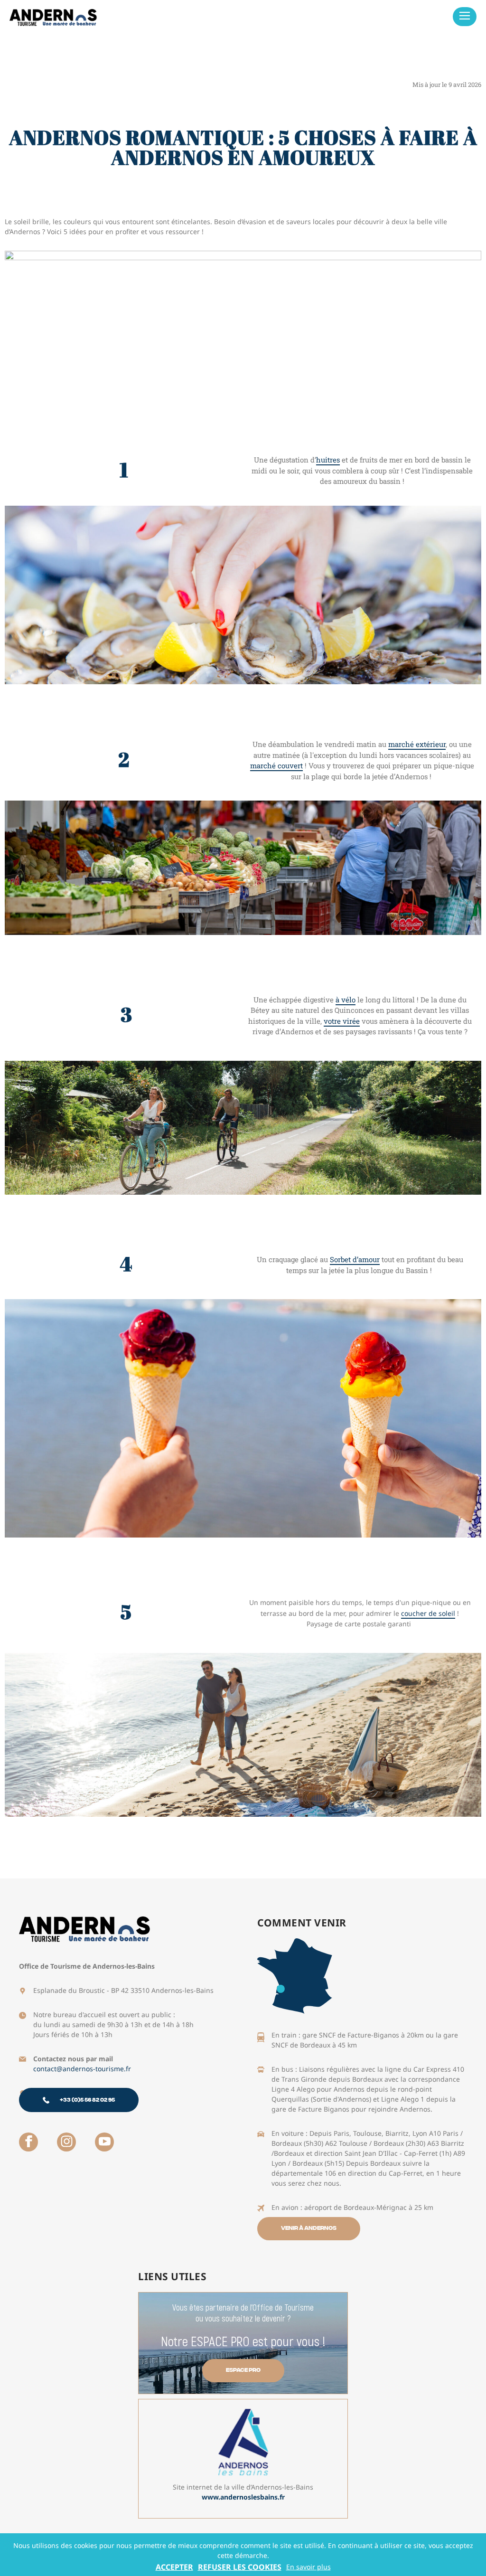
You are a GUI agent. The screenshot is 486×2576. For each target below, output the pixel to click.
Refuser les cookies (240, 2567)
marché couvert (276, 765)
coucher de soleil (428, 1613)
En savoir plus (308, 2567)
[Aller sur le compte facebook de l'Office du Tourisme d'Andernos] (28, 2142)
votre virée (342, 1021)
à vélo (346, 1000)
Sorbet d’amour (355, 1259)
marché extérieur (417, 744)
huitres (328, 460)
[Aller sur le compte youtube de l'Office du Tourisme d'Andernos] (104, 2142)
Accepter (174, 2567)
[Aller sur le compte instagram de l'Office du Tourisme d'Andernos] (66, 2142)
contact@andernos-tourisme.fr (82, 2069)
